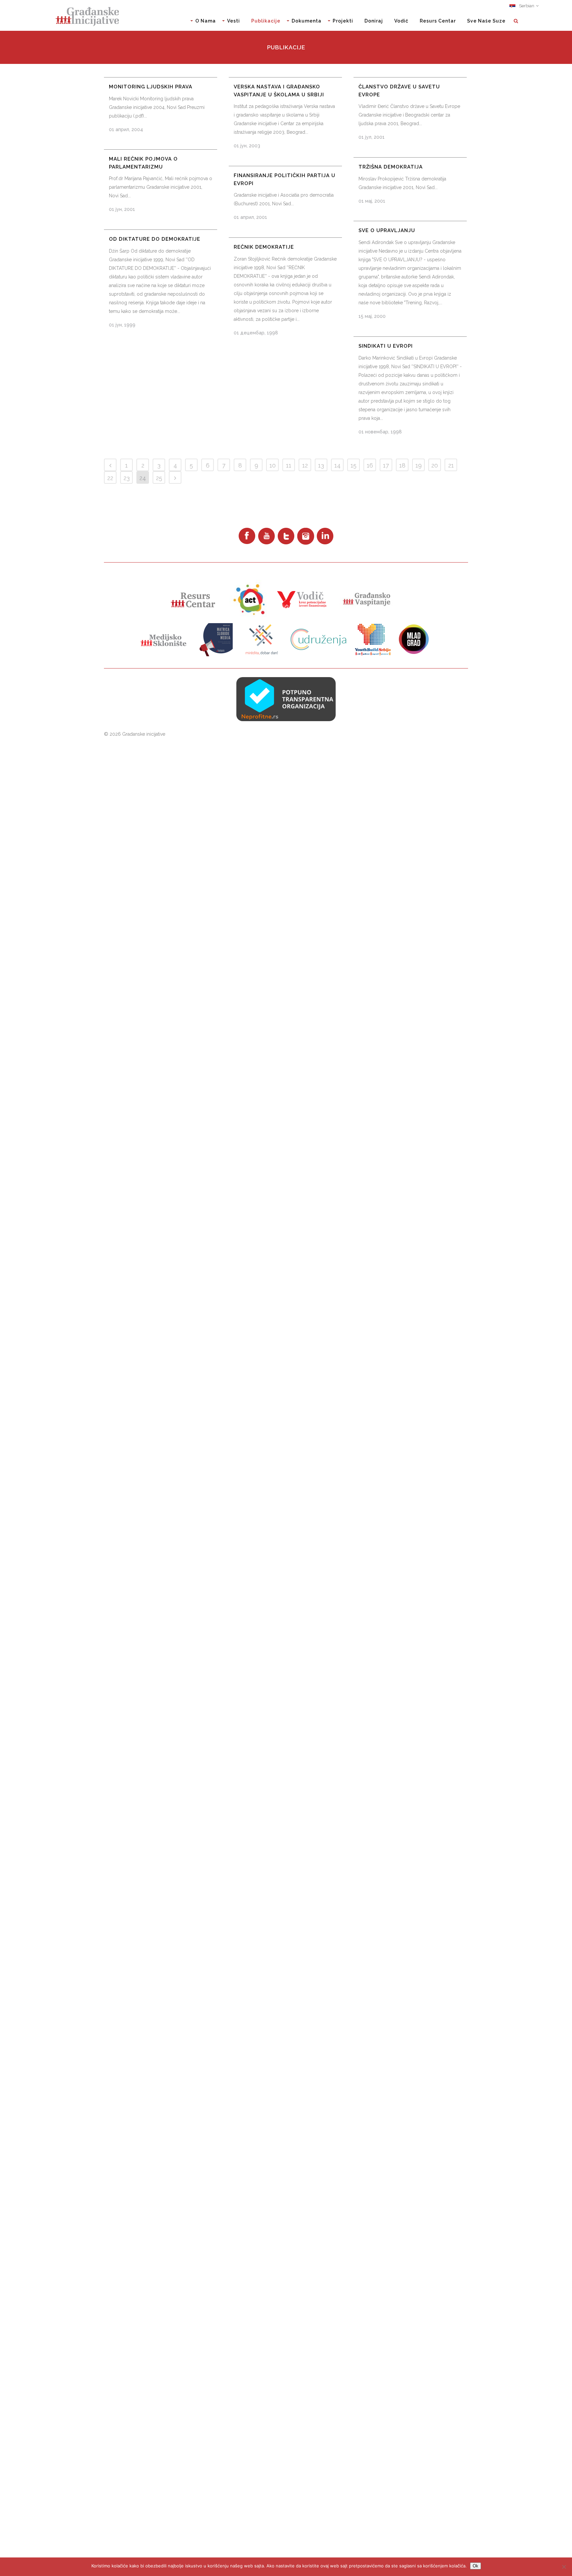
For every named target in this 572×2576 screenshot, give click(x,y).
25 (159, 478)
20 (435, 465)
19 (419, 465)
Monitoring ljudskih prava (151, 87)
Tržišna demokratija (391, 167)
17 (386, 465)
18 (402, 465)
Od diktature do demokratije (155, 239)
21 (451, 465)
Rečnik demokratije (264, 247)
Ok (476, 2566)
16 (370, 465)
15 (354, 465)
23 (127, 478)
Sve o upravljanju (387, 230)
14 (337, 465)
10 (273, 465)
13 (321, 465)
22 (110, 478)
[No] (564, 2567)
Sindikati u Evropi (386, 346)
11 (289, 465)
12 (305, 465)
